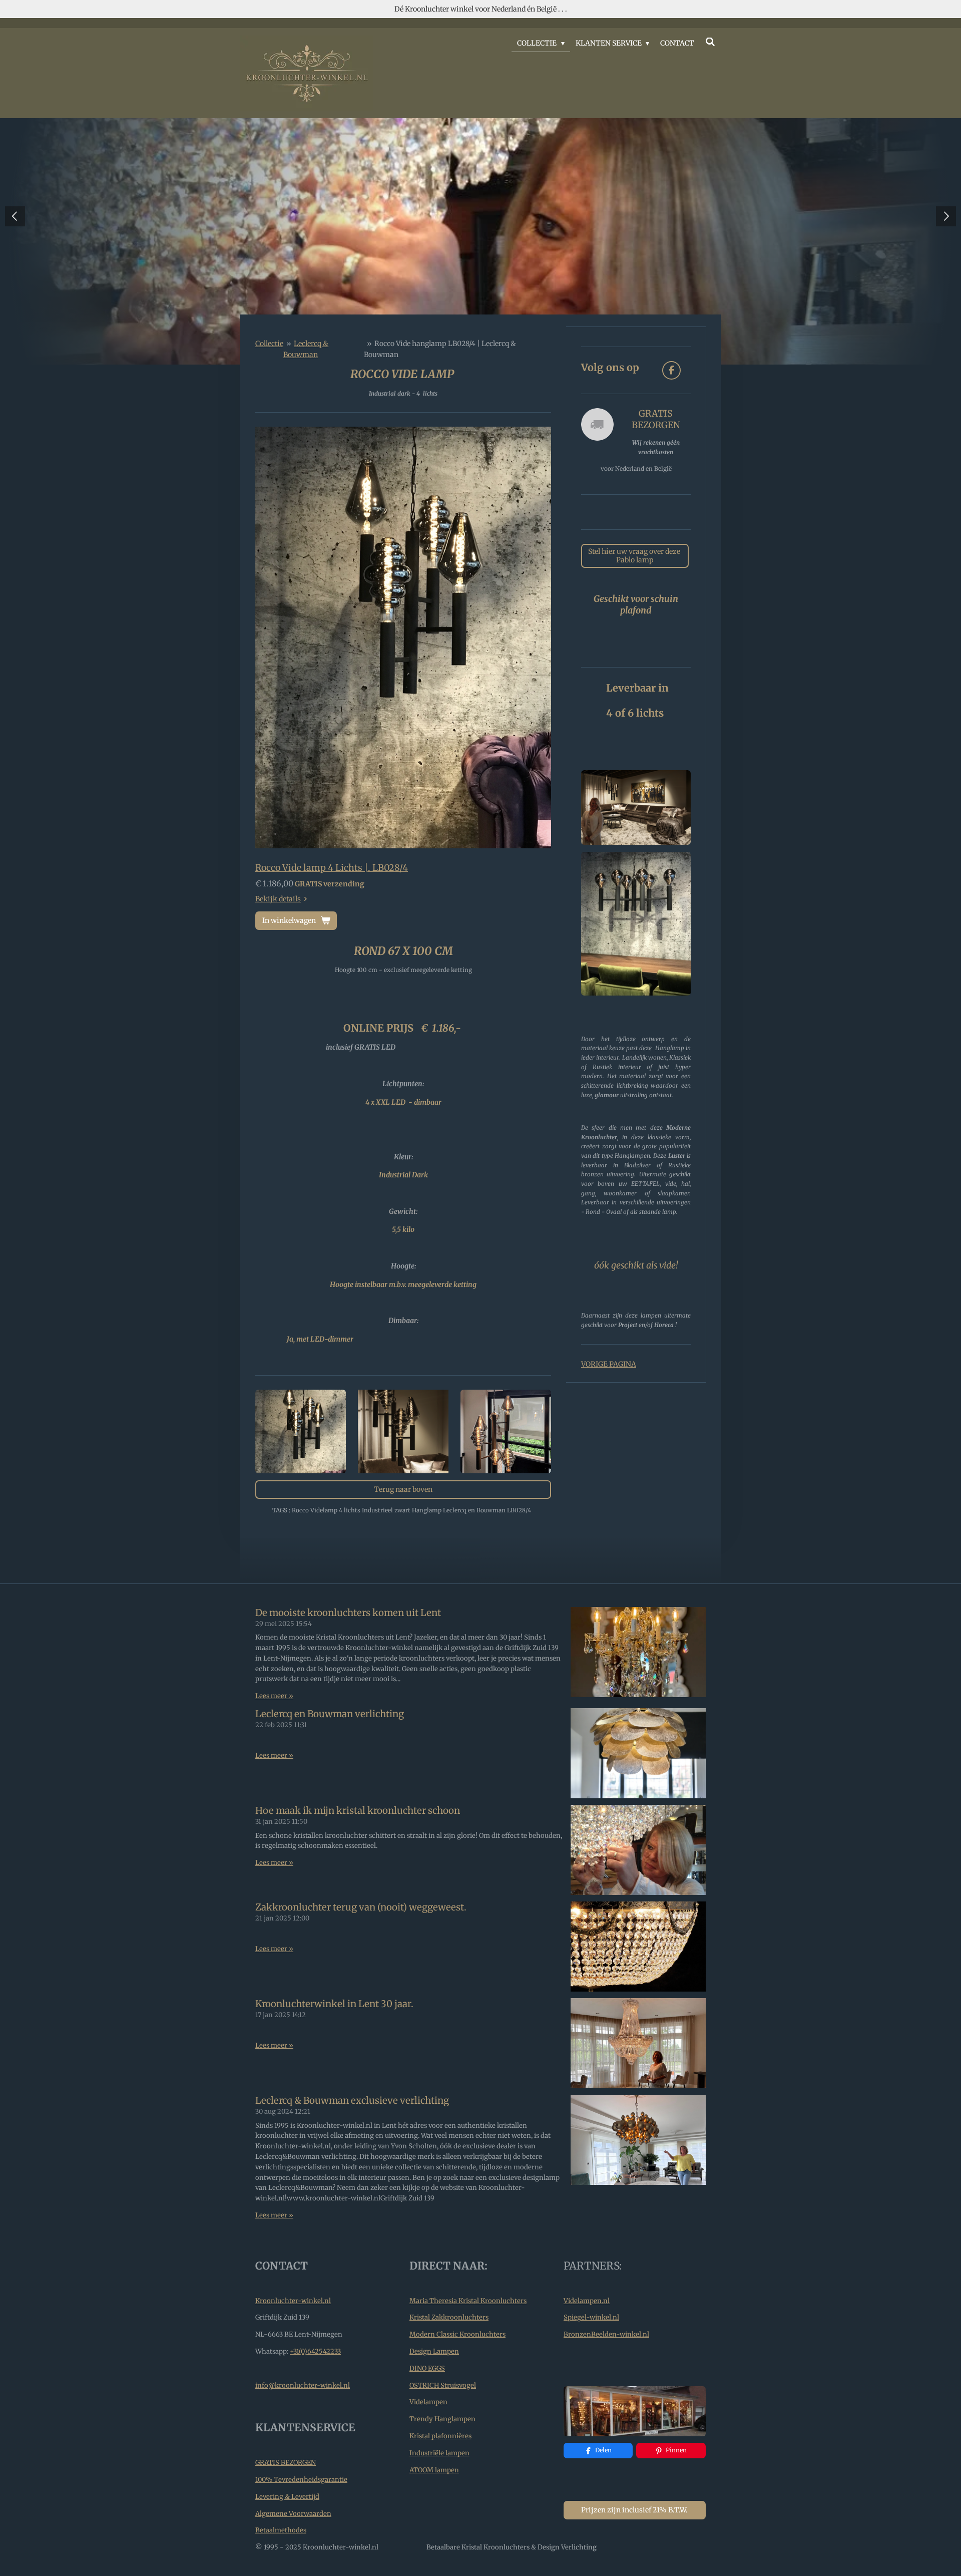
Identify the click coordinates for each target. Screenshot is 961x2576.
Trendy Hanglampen (442, 2419)
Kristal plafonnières (440, 2436)
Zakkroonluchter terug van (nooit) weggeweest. (361, 1907)
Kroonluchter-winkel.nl (293, 2301)
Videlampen (428, 2402)
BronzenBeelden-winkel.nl (606, 2334)
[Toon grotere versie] (403, 637)
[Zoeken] (710, 42)
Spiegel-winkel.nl (591, 2317)
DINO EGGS (427, 2368)
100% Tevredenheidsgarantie (301, 2480)
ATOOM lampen (434, 2470)
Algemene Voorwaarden (293, 2514)
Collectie (269, 344)
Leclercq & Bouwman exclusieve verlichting (352, 2101)
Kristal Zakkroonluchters (449, 2317)
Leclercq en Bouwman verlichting (330, 1714)
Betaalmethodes (281, 2530)
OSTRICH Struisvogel (443, 2385)
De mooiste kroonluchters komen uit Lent (348, 1613)
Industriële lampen (439, 2453)
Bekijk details (278, 899)
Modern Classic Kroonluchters (457, 2334)
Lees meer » (274, 1696)
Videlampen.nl (587, 2301)
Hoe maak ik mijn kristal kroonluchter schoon (358, 1811)
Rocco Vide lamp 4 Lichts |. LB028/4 (332, 868)
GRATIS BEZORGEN (286, 2463)
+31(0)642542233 (315, 2351)
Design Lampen (434, 2351)
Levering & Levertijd (287, 2497)
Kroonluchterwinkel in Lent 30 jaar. (334, 2004)
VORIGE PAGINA (609, 1364)
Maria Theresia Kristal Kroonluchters (468, 2301)
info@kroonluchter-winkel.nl (303, 2385)
